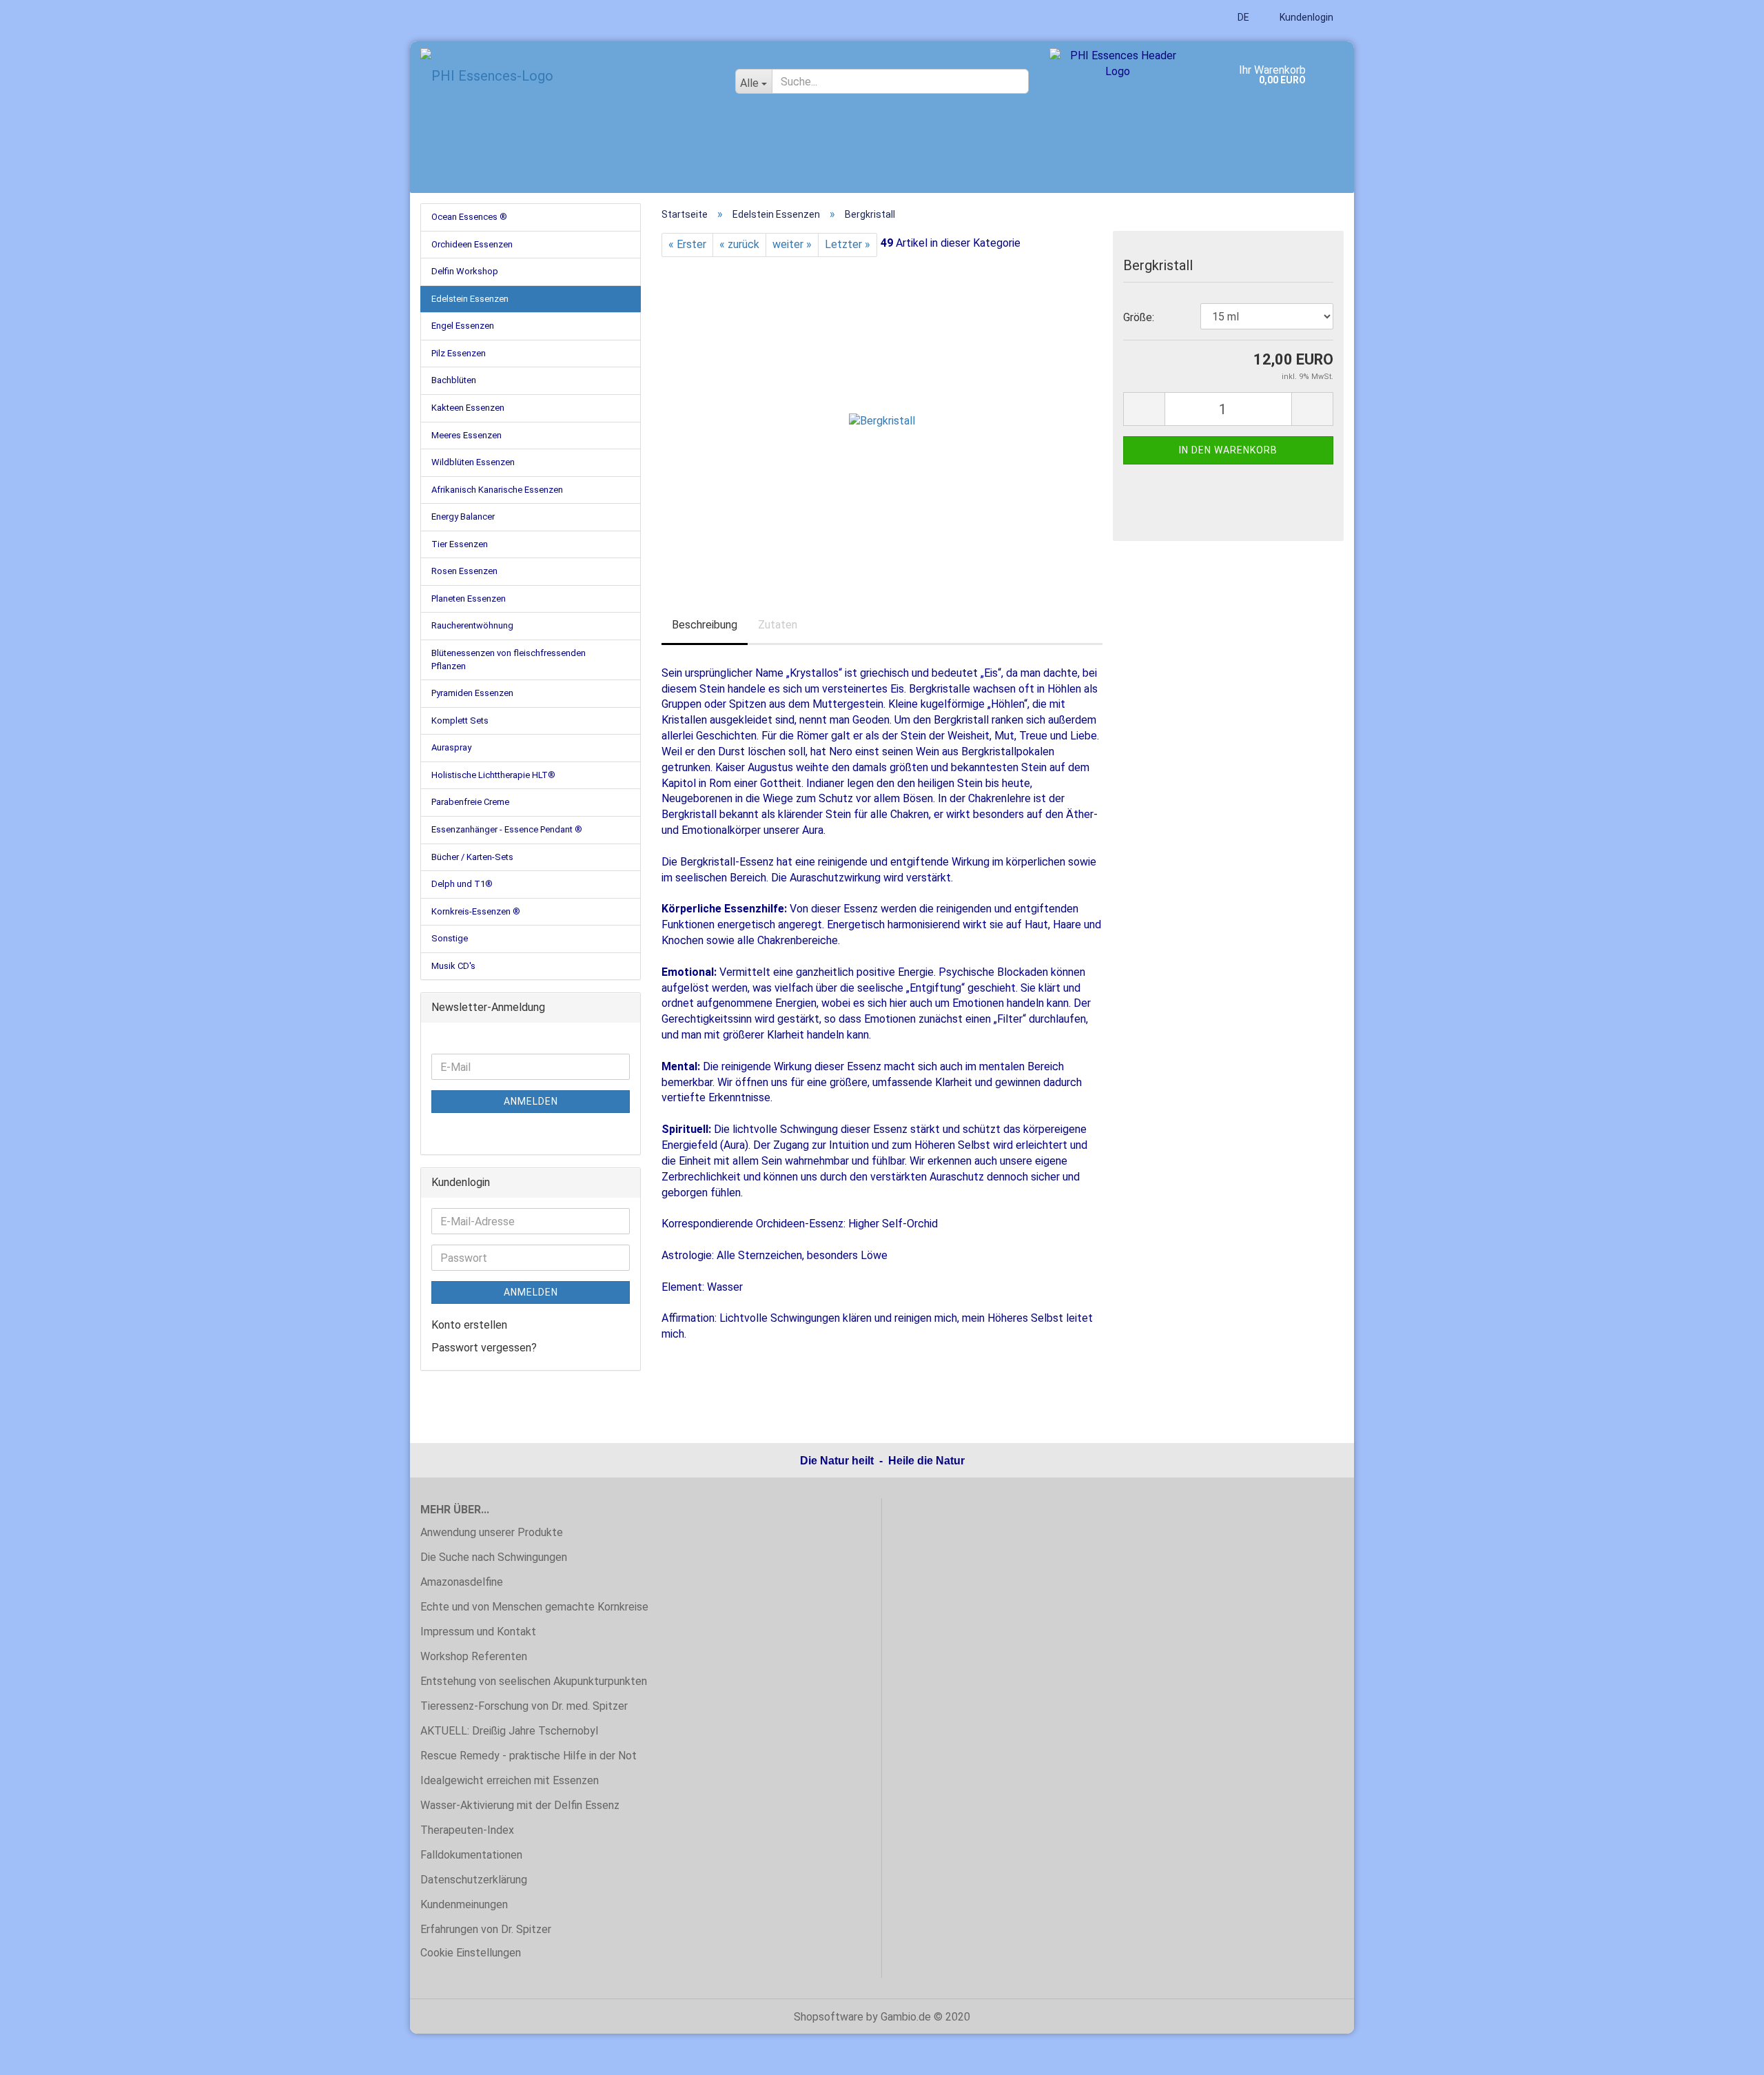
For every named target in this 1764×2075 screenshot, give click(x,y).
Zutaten (778, 625)
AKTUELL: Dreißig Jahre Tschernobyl (509, 1731)
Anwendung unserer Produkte (492, 1532)
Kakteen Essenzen (468, 408)
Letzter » (848, 244)
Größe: (1139, 317)
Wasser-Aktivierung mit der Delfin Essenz (520, 1805)
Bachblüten (454, 380)
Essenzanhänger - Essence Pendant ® (507, 829)
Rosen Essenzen (464, 571)
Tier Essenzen (460, 544)
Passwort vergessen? (484, 1348)
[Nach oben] (1726, 2054)
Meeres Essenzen (466, 435)
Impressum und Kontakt (478, 1632)
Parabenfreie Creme (470, 802)
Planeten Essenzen (469, 599)
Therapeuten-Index (467, 1830)
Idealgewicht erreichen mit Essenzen (510, 1780)
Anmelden (531, 1101)
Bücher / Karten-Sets (472, 857)
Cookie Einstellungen (471, 1953)
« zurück (739, 244)
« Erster (687, 244)
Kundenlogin (1305, 17)
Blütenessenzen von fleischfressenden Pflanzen (509, 660)
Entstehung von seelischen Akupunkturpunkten (534, 1681)
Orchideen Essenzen (472, 244)
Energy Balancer (463, 517)
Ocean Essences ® (469, 217)
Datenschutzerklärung (474, 1880)
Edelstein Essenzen (470, 299)
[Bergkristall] (882, 411)
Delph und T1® (462, 884)
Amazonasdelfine (462, 1582)
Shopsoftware (829, 2017)
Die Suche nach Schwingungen (494, 1557)
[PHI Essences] (567, 76)
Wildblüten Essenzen (473, 462)
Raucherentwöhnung (472, 625)
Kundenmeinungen (464, 1904)
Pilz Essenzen (459, 353)
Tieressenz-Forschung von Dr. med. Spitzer (524, 1706)
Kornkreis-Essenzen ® (476, 911)
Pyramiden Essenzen (472, 693)
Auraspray (451, 747)
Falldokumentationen (471, 1855)
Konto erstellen (469, 1325)
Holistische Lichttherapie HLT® (493, 775)
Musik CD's (453, 966)
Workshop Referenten (474, 1656)
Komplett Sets (460, 720)
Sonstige (450, 938)
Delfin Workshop (465, 271)
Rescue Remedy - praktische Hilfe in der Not (529, 1756)
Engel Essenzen (463, 326)
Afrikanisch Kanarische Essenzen (497, 490)
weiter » (792, 244)
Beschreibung (705, 625)
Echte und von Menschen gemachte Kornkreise (534, 1607)
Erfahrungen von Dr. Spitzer (486, 1929)
